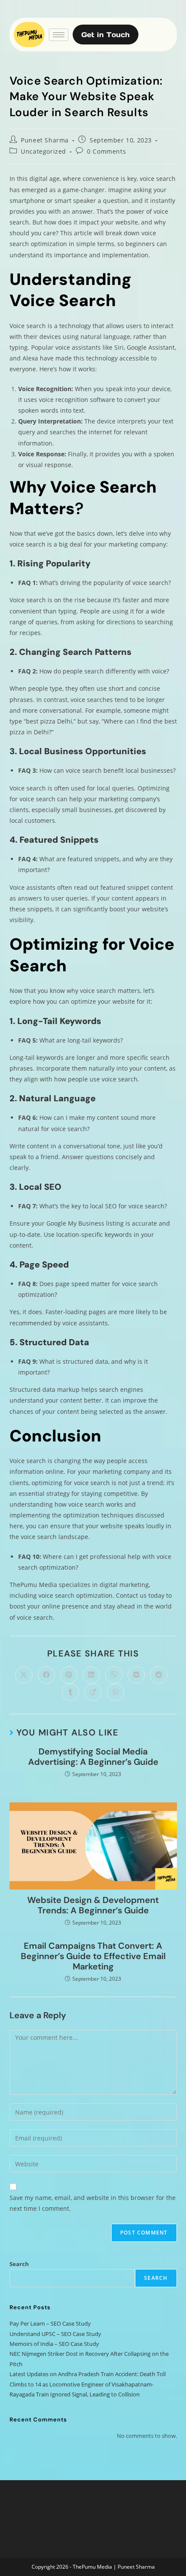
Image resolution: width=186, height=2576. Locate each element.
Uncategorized (43, 151)
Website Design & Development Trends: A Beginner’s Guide (93, 1905)
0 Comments (106, 151)
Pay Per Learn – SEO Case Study (50, 2323)
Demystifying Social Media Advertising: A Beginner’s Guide (93, 1757)
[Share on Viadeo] (93, 1692)
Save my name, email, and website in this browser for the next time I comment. (93, 2203)
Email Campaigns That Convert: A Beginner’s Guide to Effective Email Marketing (93, 1956)
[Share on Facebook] (46, 1675)
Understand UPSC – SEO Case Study (55, 2334)
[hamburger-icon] (59, 35)
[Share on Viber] (114, 1675)
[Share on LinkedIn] (91, 1675)
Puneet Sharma (45, 140)
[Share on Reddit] (159, 1675)
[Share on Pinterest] (69, 1675)
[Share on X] (24, 1675)
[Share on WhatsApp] (115, 1692)
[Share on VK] (136, 1675)
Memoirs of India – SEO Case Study (54, 2344)
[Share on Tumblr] (71, 1692)
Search (19, 2264)
